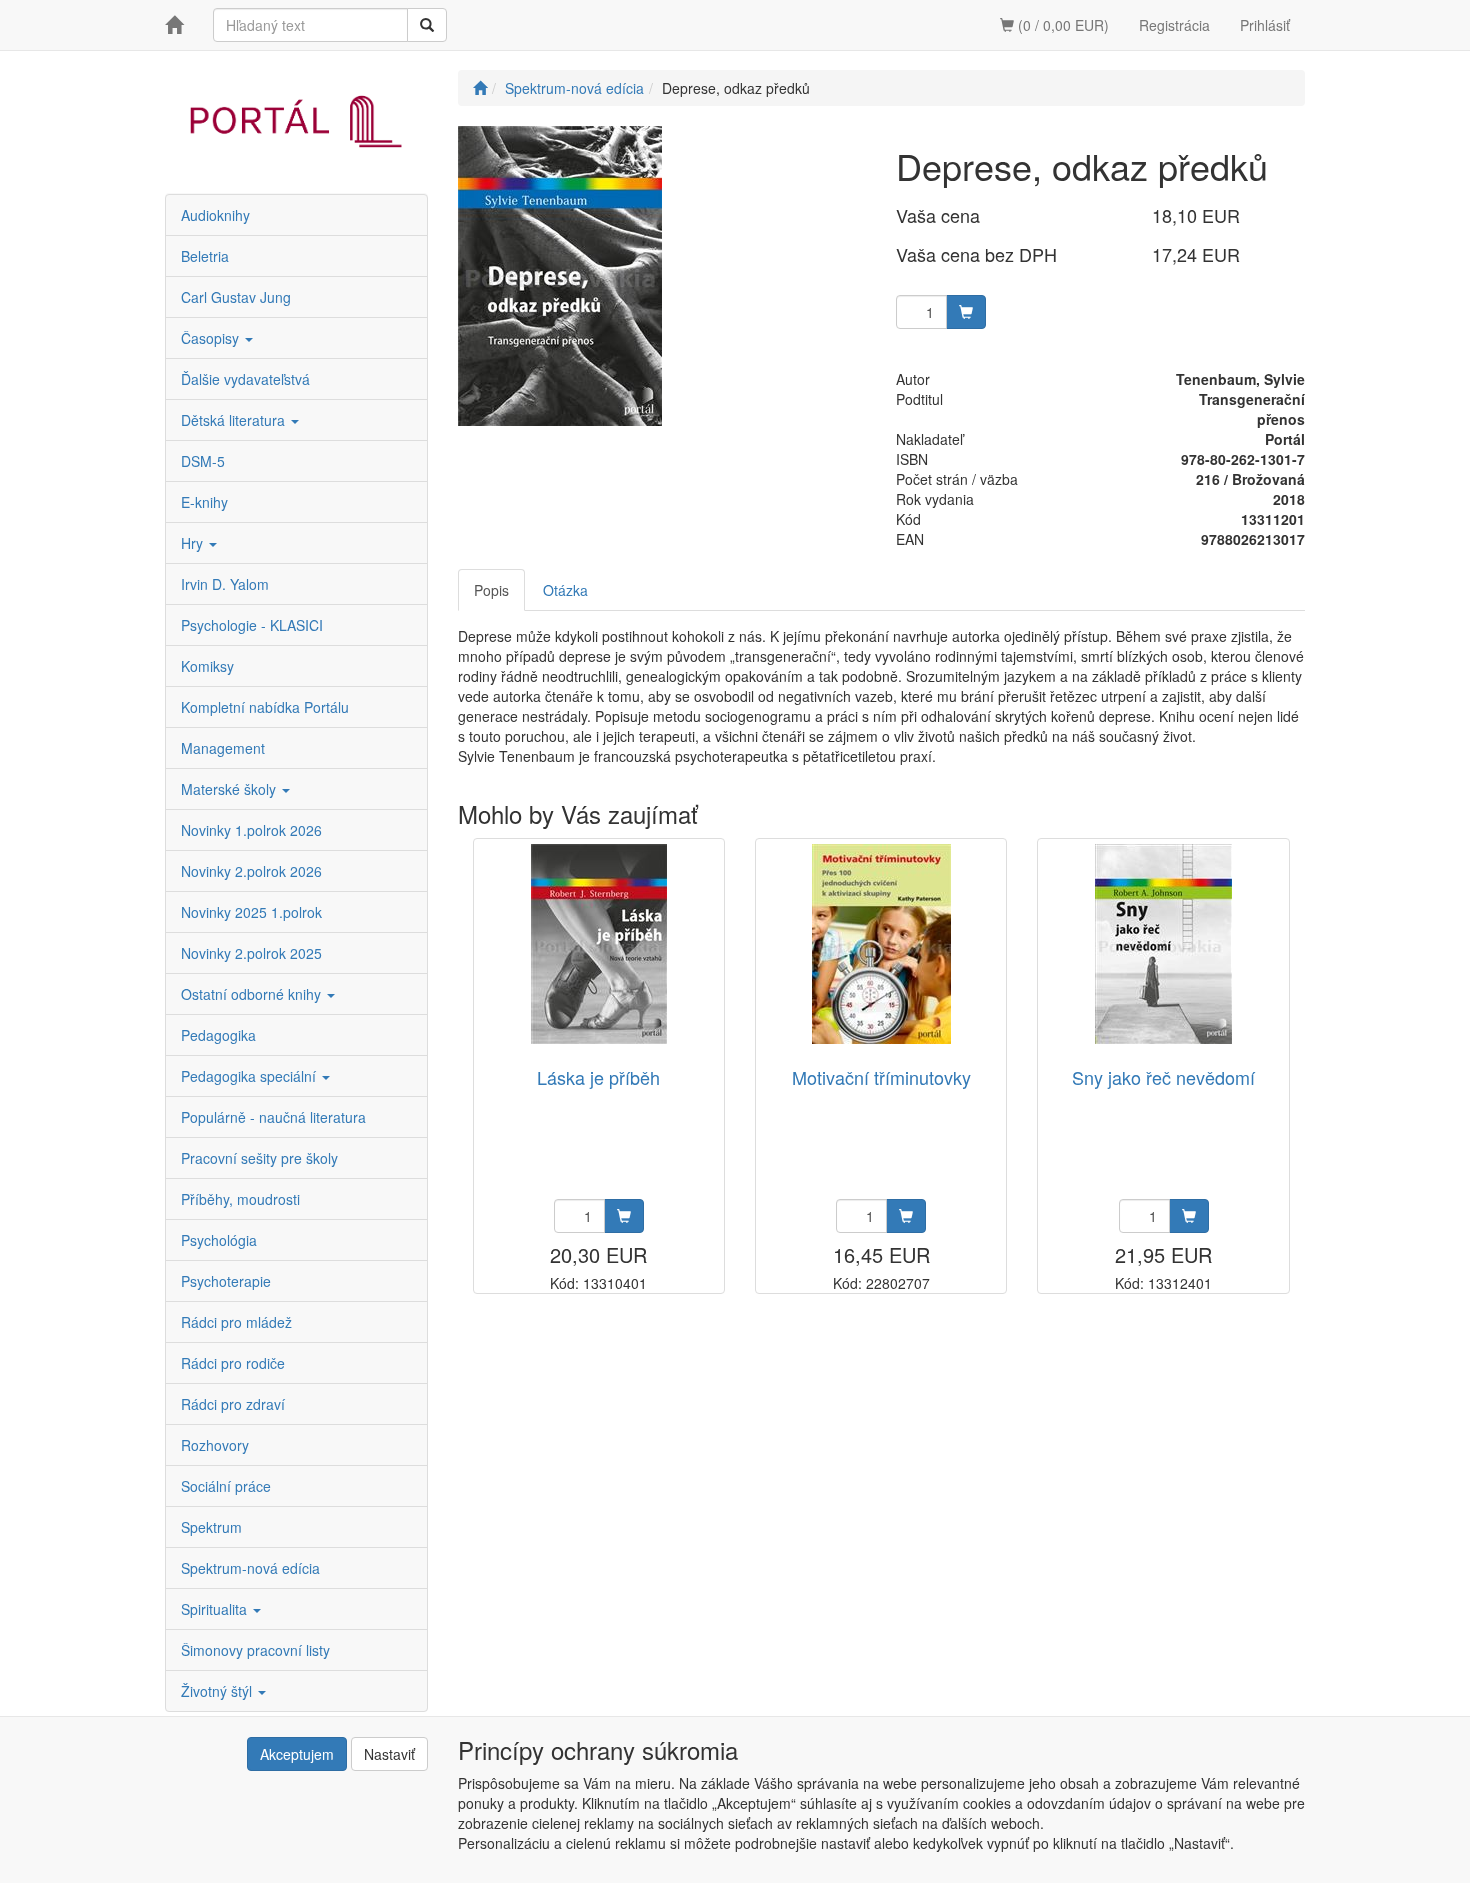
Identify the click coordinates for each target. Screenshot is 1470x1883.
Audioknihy (215, 215)
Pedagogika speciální (250, 1076)
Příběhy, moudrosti (240, 1199)
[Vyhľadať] (427, 25)
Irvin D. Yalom (225, 584)
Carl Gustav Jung (236, 297)
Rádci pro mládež (236, 1322)
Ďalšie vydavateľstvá (245, 379)
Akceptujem (297, 1754)
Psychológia (219, 1240)
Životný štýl (218, 1691)
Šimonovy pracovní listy (255, 1650)
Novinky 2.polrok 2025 (251, 953)
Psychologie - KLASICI (252, 625)
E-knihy (204, 502)
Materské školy (230, 789)
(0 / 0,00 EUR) (1061, 25)
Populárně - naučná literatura (273, 1117)
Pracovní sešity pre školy (259, 1158)
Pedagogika (218, 1035)
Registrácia (1174, 25)
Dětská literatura (235, 420)
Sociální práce (226, 1486)
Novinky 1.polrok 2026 (251, 830)
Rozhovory (215, 1445)
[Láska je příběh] (599, 944)
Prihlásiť (1265, 25)
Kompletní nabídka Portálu (265, 707)
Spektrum (211, 1527)
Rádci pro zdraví (233, 1404)
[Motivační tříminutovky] (881, 944)
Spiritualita (216, 1609)
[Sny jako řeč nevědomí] (1163, 944)
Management (223, 748)
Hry (194, 543)
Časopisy (212, 338)
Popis (491, 590)
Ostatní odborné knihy (253, 994)
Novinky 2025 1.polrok (251, 912)
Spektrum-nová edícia (250, 1568)
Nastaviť (389, 1754)
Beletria (205, 256)
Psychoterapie (226, 1281)
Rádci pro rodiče (233, 1363)
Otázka (565, 590)
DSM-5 (203, 461)
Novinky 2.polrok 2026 (251, 871)
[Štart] (480, 88)
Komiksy (207, 666)
